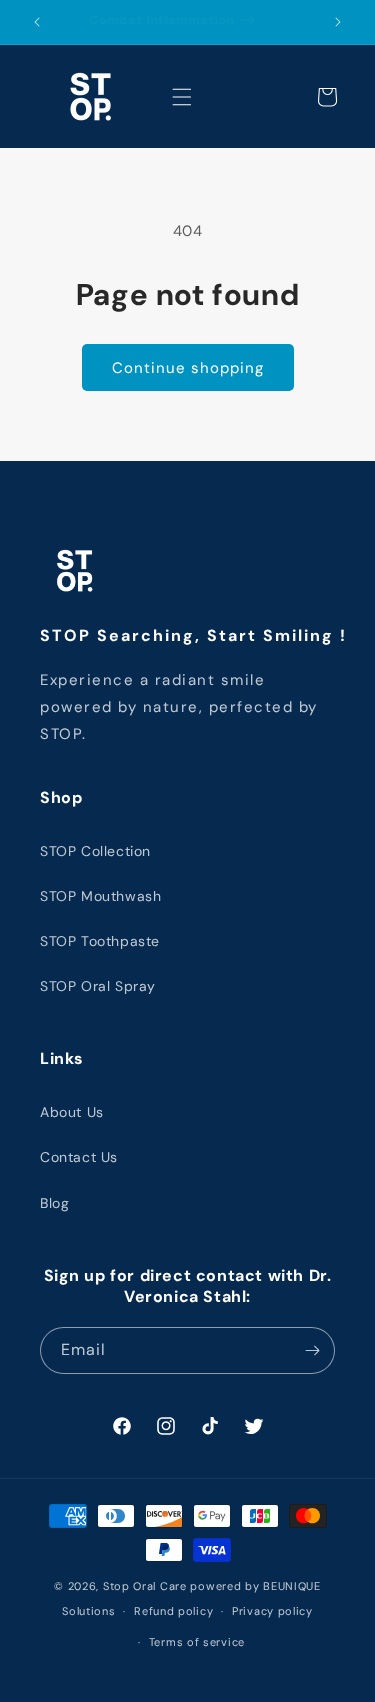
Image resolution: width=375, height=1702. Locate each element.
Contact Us (79, 1157)
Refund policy (173, 1611)
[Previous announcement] (37, 22)
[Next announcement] (338, 22)
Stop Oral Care (145, 1586)
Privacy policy (272, 1611)
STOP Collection (95, 851)
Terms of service (197, 1642)
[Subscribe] (312, 1350)
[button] (182, 97)
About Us (72, 1112)
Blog (54, 1203)
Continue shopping (188, 368)
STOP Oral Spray (98, 986)
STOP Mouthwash (100, 896)
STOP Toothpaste (100, 941)
